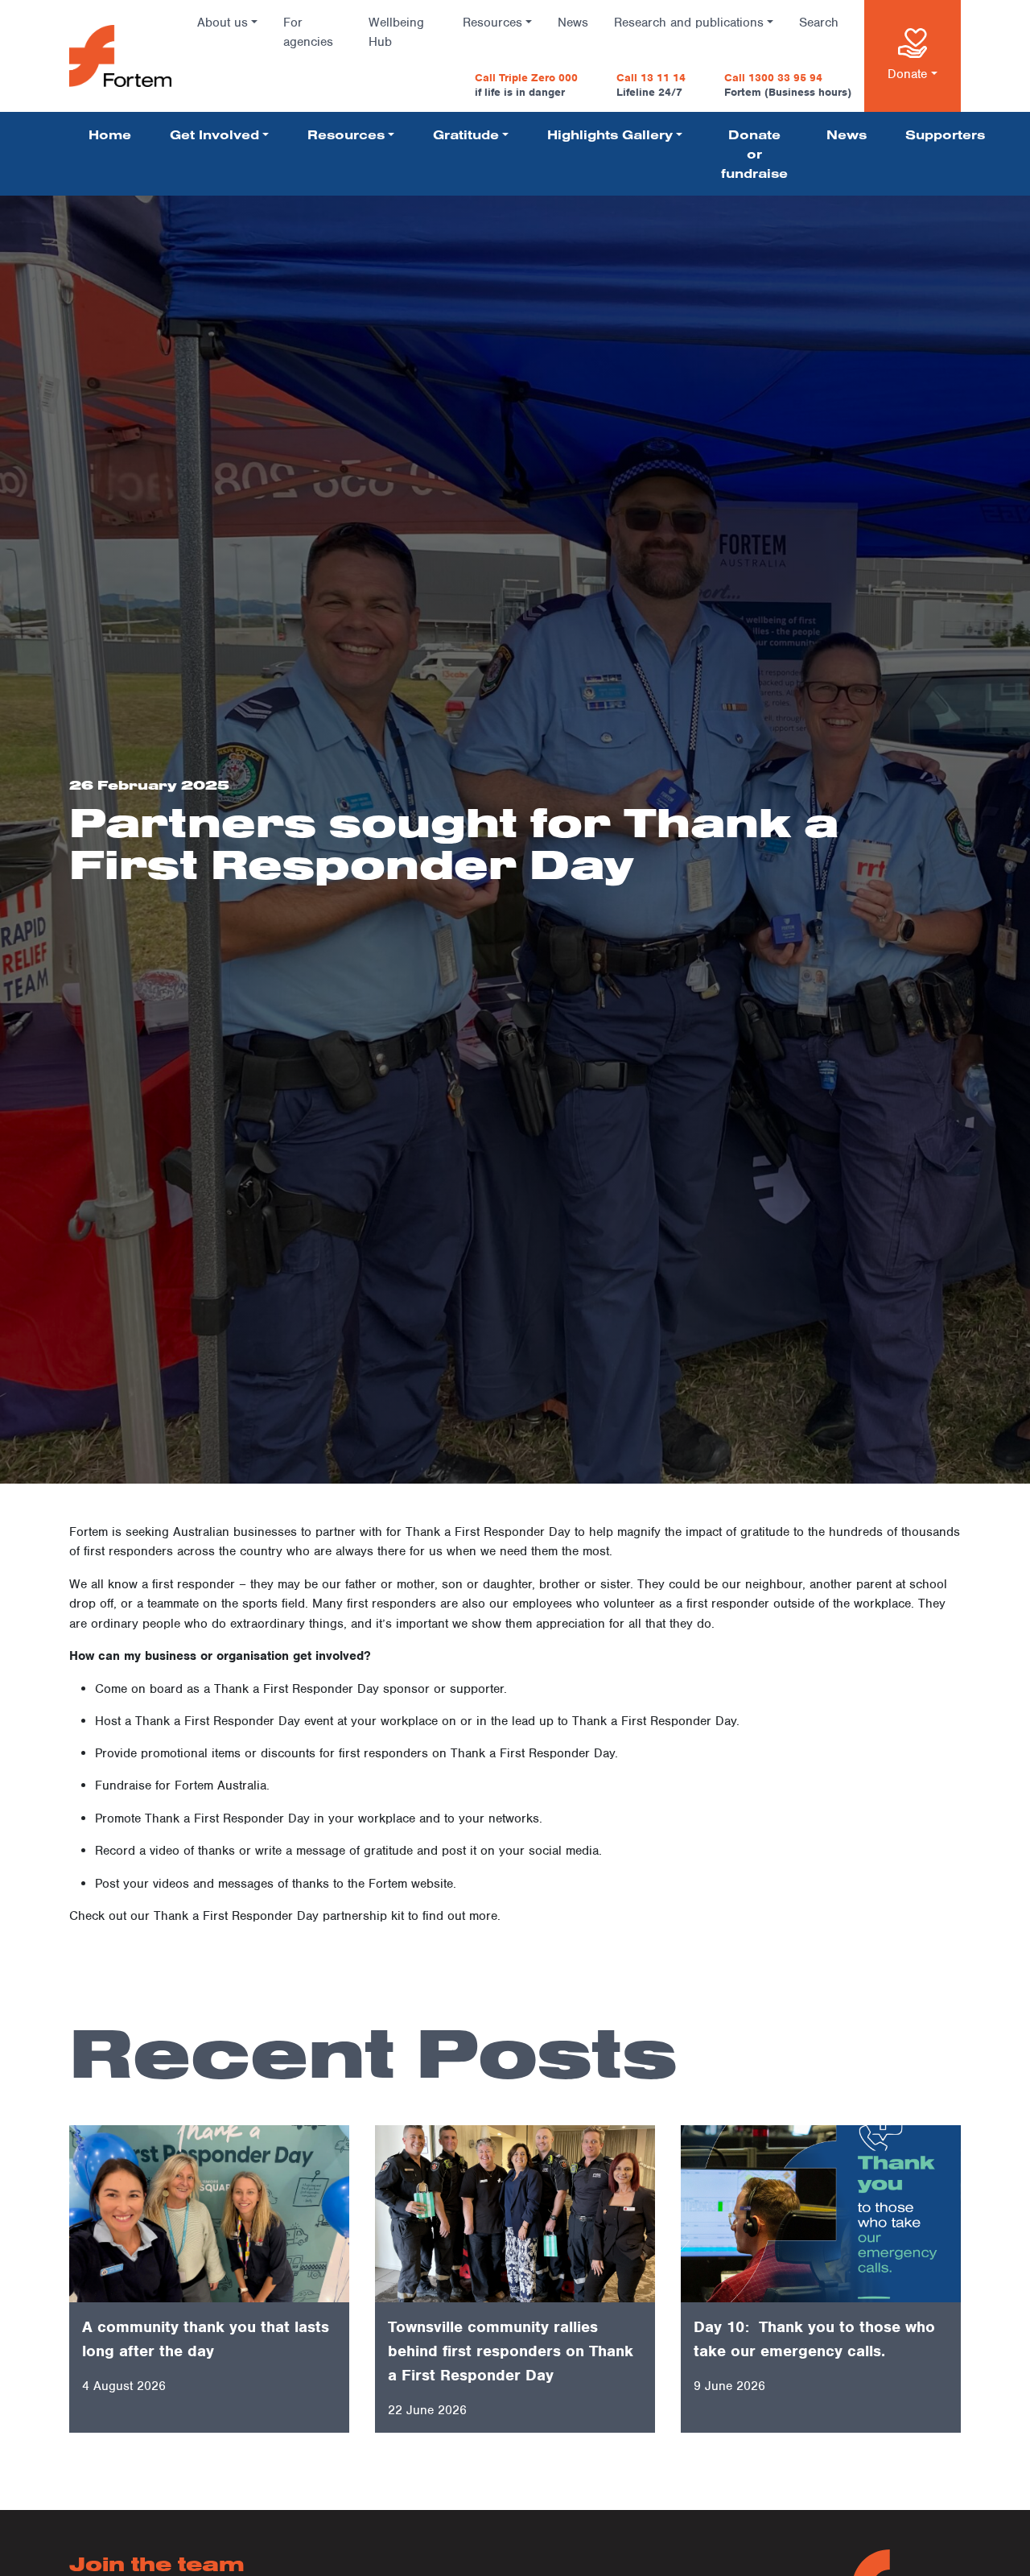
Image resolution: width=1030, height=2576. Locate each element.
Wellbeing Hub (396, 32)
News (573, 23)
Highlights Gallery (610, 134)
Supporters (945, 134)
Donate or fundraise (754, 154)
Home (110, 134)
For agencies (308, 32)
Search (819, 23)
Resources (492, 23)
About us (222, 23)
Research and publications (689, 23)
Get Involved (214, 134)
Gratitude (466, 134)
